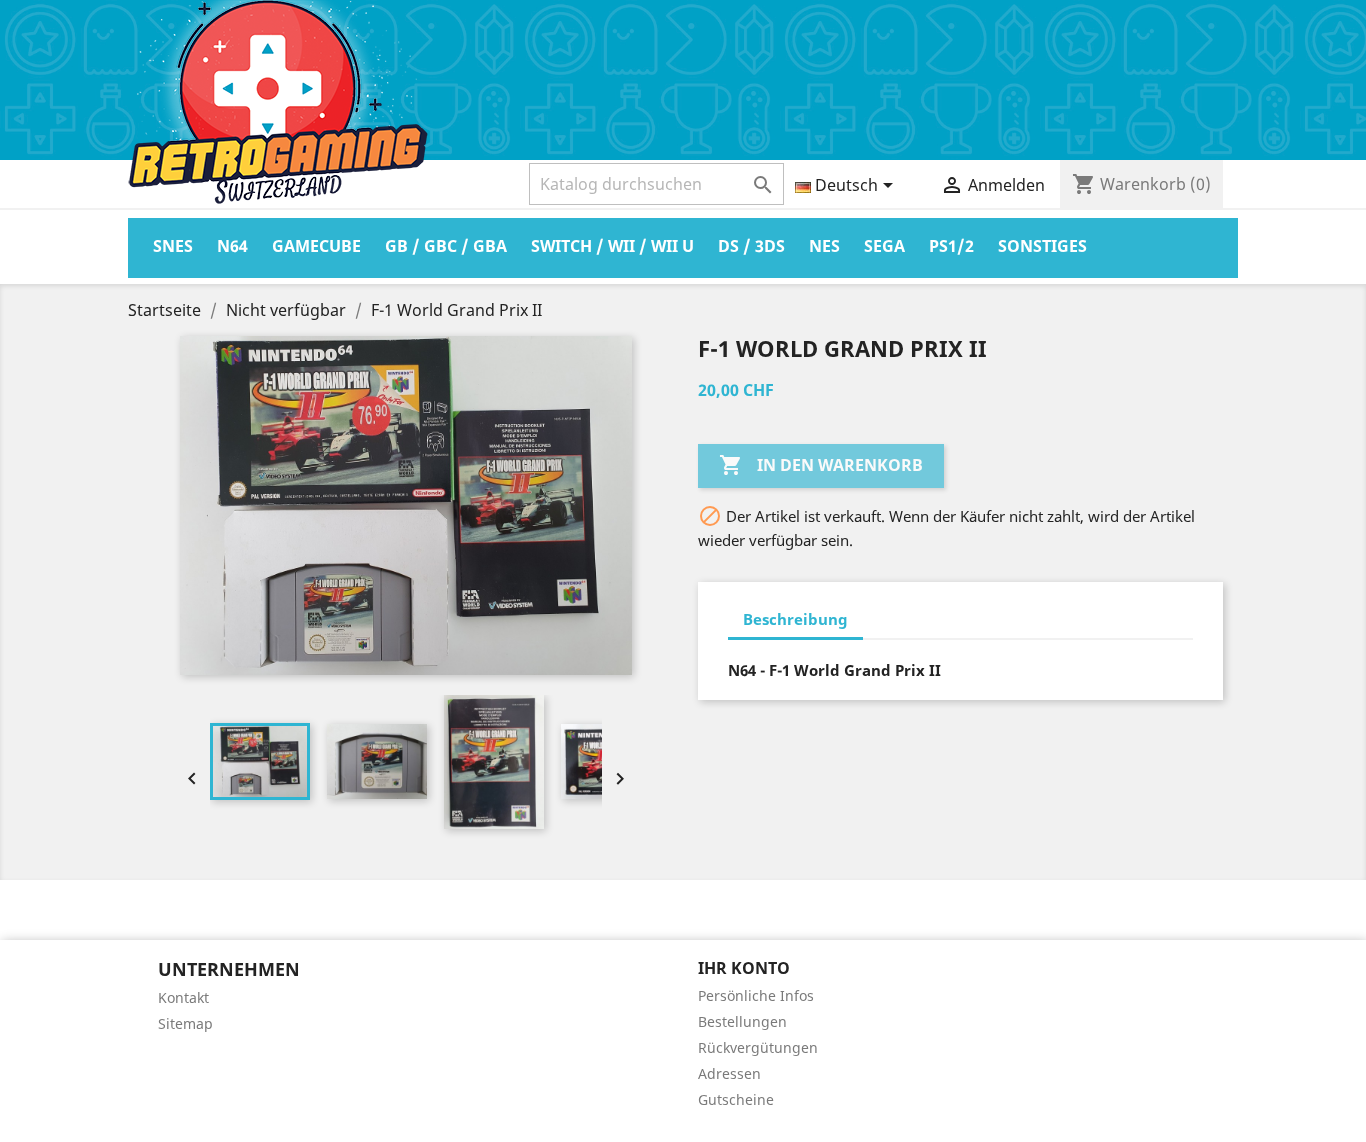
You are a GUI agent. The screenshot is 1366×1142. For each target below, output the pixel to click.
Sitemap (185, 1023)
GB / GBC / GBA (446, 246)
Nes (824, 246)
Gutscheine (736, 1099)
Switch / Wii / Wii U (612, 246)
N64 (232, 246)
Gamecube (316, 246)
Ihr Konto (744, 968)
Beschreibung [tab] (795, 619)
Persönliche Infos (756, 995)
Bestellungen (742, 1021)
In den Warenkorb (821, 465)
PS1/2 (951, 246)
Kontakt (183, 997)
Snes (173, 246)
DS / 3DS (751, 246)
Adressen (729, 1073)
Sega (884, 246)
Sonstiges (1042, 246)
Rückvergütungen (758, 1047)
